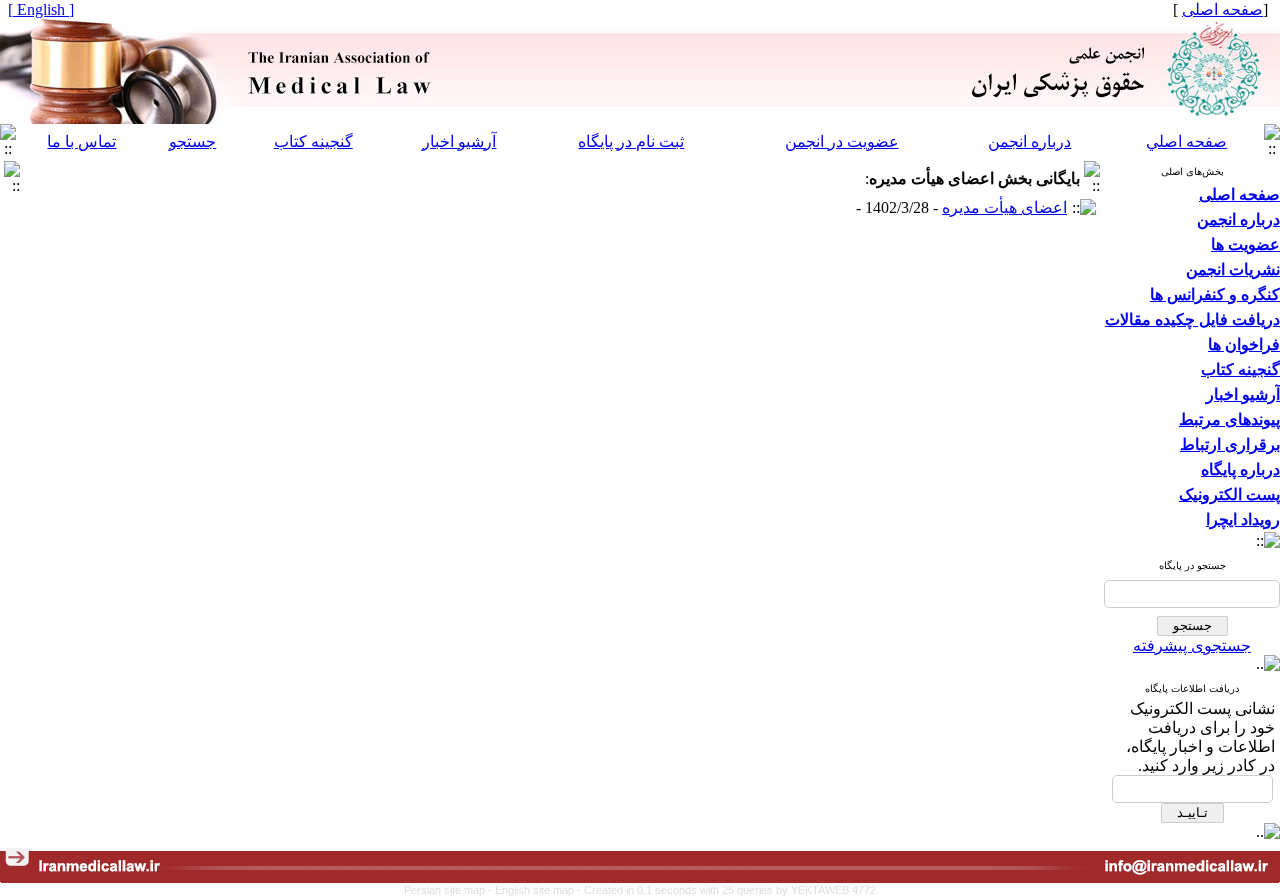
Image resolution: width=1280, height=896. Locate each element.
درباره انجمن (1029, 141)
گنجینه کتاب (313, 141)
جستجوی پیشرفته (1192, 645)
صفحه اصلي (1186, 141)
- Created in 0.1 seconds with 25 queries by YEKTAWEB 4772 (726, 890)
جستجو (192, 141)
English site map (536, 890)
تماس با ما (81, 141)
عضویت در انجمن (842, 141)
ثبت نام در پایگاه (631, 141)
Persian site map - (449, 890)
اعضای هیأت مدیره (1004, 207)
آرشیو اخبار (459, 141)
